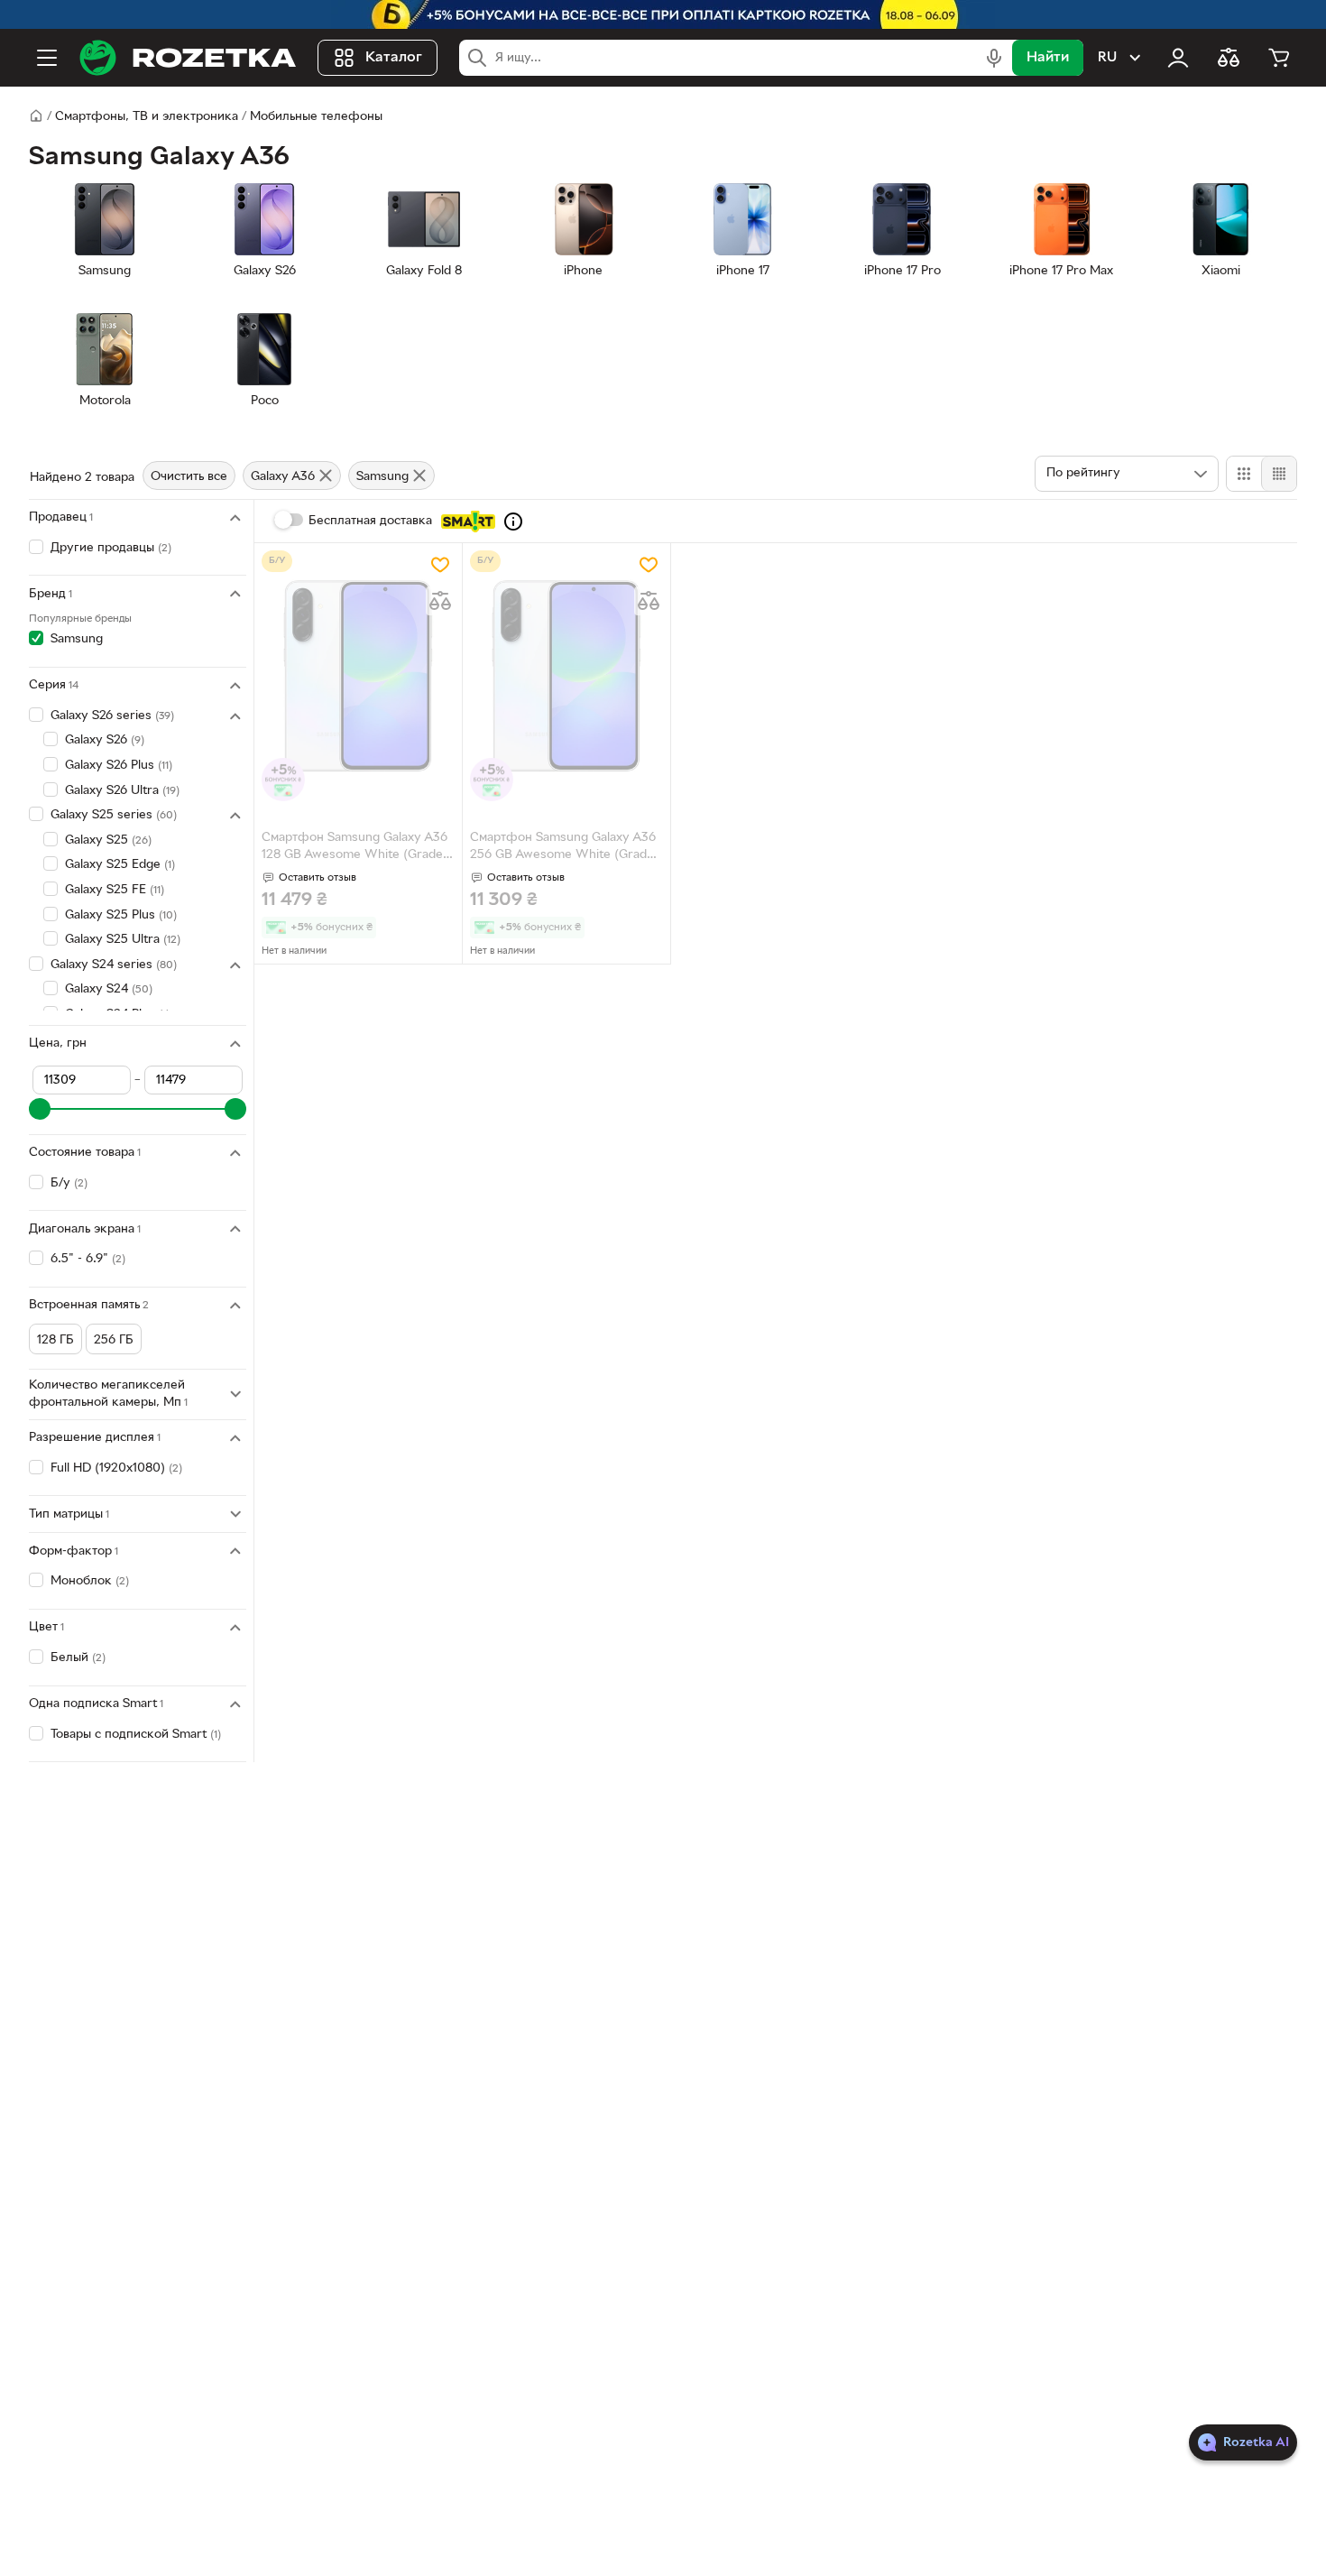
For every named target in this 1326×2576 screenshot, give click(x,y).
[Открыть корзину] (1279, 58)
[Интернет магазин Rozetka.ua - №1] (188, 58)
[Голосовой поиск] (994, 58)
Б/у (69, 1183)
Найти (1048, 58)
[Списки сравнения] (1229, 58)
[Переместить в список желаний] (440, 565)
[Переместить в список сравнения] (440, 601)
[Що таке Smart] (513, 522)
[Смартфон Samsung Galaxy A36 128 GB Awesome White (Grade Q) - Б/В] (358, 676)
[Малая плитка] (1279, 474)
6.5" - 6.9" (88, 1259)
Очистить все (189, 477)
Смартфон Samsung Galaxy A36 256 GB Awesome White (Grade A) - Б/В (563, 848)
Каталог (394, 58)
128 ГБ (55, 1340)
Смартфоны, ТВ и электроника (147, 117)
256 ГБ (114, 1340)
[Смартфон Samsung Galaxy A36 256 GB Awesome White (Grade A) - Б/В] (566, 676)
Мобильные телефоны (316, 117)
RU (1107, 58)
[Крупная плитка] (1244, 474)
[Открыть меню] (47, 58)
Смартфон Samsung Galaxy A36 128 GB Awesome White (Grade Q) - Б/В (355, 848)
